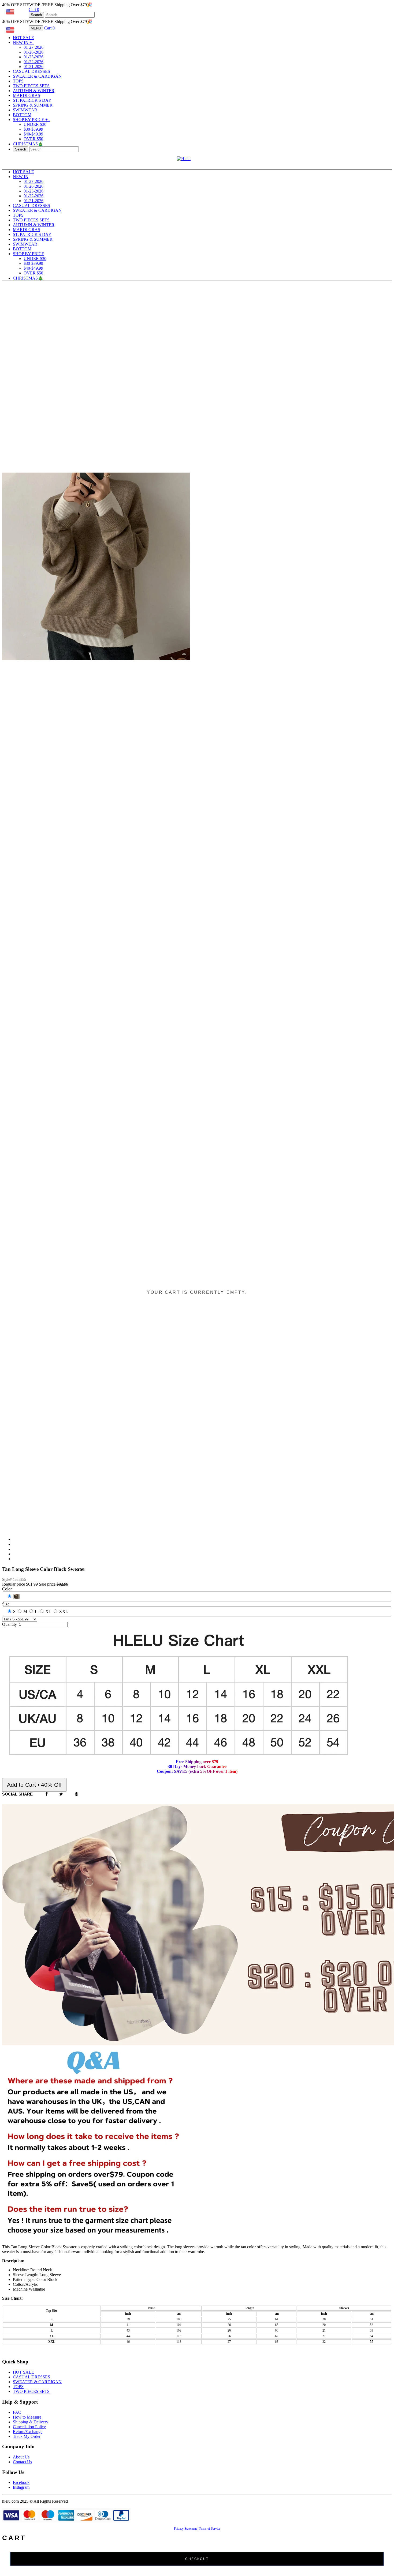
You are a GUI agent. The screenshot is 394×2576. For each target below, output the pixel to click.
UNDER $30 (35, 124)
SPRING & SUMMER (33, 105)
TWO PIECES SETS (31, 86)
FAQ (17, 2412)
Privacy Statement (185, 2529)
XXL (64, 1611)
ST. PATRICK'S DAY (32, 100)
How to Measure (27, 2417)
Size (6, 1604)
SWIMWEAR (25, 110)
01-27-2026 (34, 47)
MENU (36, 28)
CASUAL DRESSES (31, 71)
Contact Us (22, 2462)
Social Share (17, 1794)
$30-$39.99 (33, 129)
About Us (21, 2457)
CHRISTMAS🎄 (28, 144)
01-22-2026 (34, 62)
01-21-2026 (34, 67)
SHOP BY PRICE (31, 120)
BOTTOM (22, 115)
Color (7, 1589)
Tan (16, 1596)
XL (48, 1611)
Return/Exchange (28, 2432)
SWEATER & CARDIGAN (37, 76)
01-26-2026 (34, 52)
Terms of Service (210, 2529)
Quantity (10, 1624)
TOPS (18, 81)
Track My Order (27, 2436)
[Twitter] (61, 1794)
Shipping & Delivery (31, 2422)
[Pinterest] (77, 1794)
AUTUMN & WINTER (34, 91)
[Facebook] (47, 1794)
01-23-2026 (34, 57)
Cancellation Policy (29, 2427)
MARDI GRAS (27, 95)
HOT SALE (23, 38)
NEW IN (24, 42)
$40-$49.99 (33, 134)
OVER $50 (33, 139)
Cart (34, 10)
